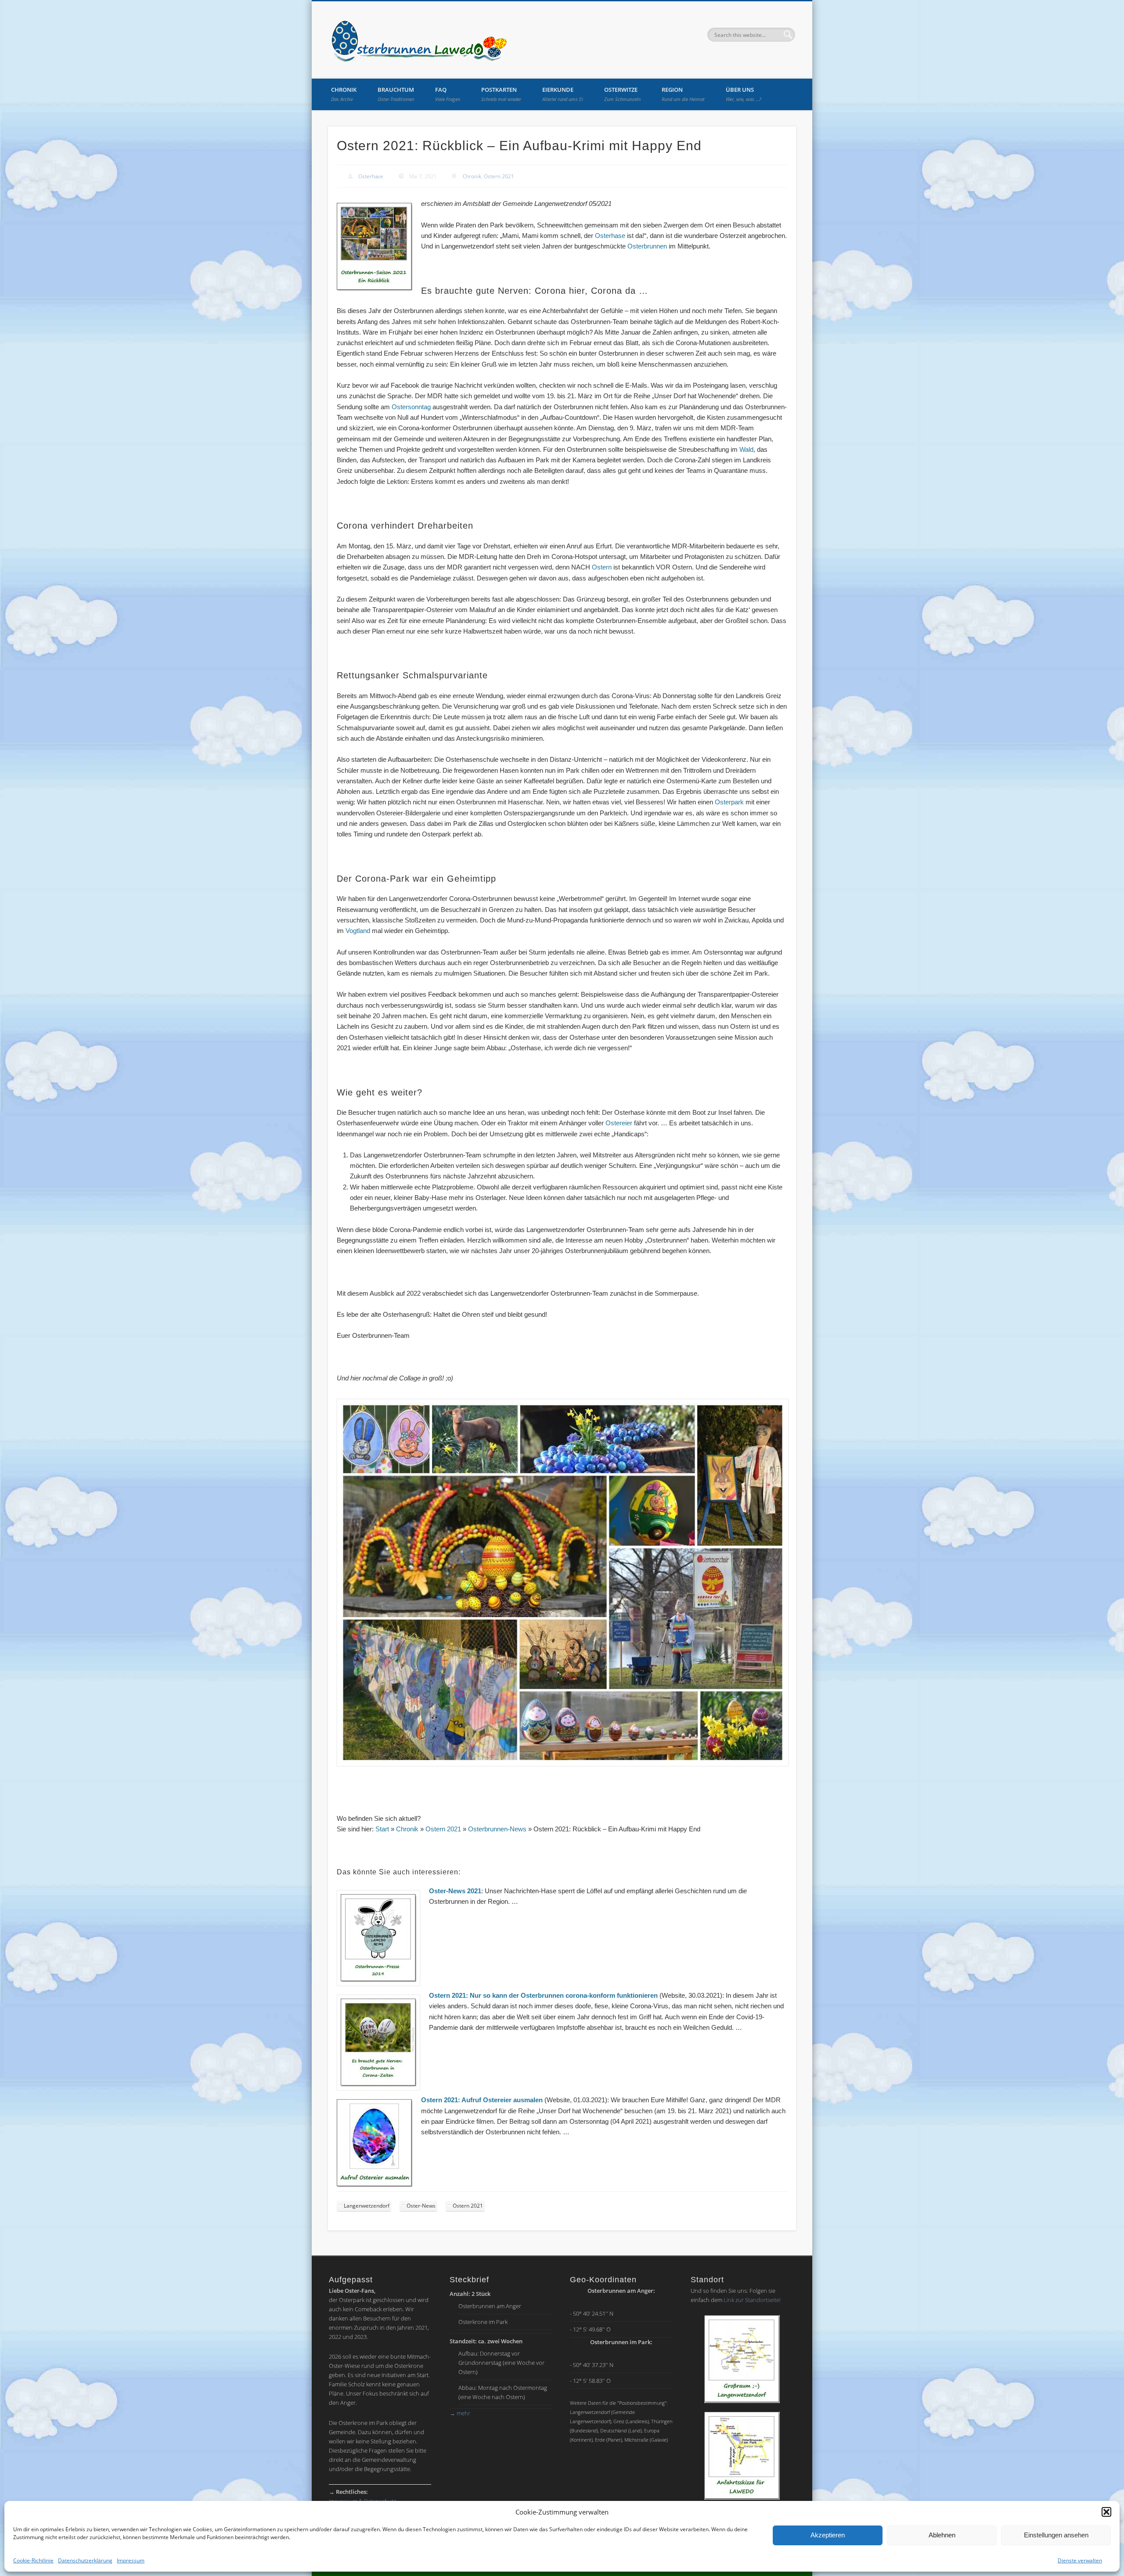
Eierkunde (563, 94)
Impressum (131, 2560)
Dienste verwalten (1080, 2560)
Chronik (344, 94)
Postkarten (501, 94)
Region (683, 94)
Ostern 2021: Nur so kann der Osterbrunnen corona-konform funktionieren (543, 1995)
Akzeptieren (828, 2535)
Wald (746, 449)
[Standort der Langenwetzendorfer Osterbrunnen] (742, 2359)
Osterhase (371, 176)
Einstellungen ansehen (1056, 2535)
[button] (1106, 2512)
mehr (460, 2413)
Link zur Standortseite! (752, 2300)
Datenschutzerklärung (85, 2560)
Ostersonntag (411, 407)
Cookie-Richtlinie (33, 2560)
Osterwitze (622, 94)
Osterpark (729, 802)
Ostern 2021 (499, 176)
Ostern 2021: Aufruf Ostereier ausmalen (482, 2100)
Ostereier (619, 1123)
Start (382, 1829)
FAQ (448, 94)
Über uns (744, 94)
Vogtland (358, 931)
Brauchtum (396, 94)
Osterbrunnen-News (497, 1829)
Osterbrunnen (647, 246)
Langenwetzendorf (367, 2206)
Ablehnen (942, 2535)
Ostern (602, 567)
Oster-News (421, 2206)
